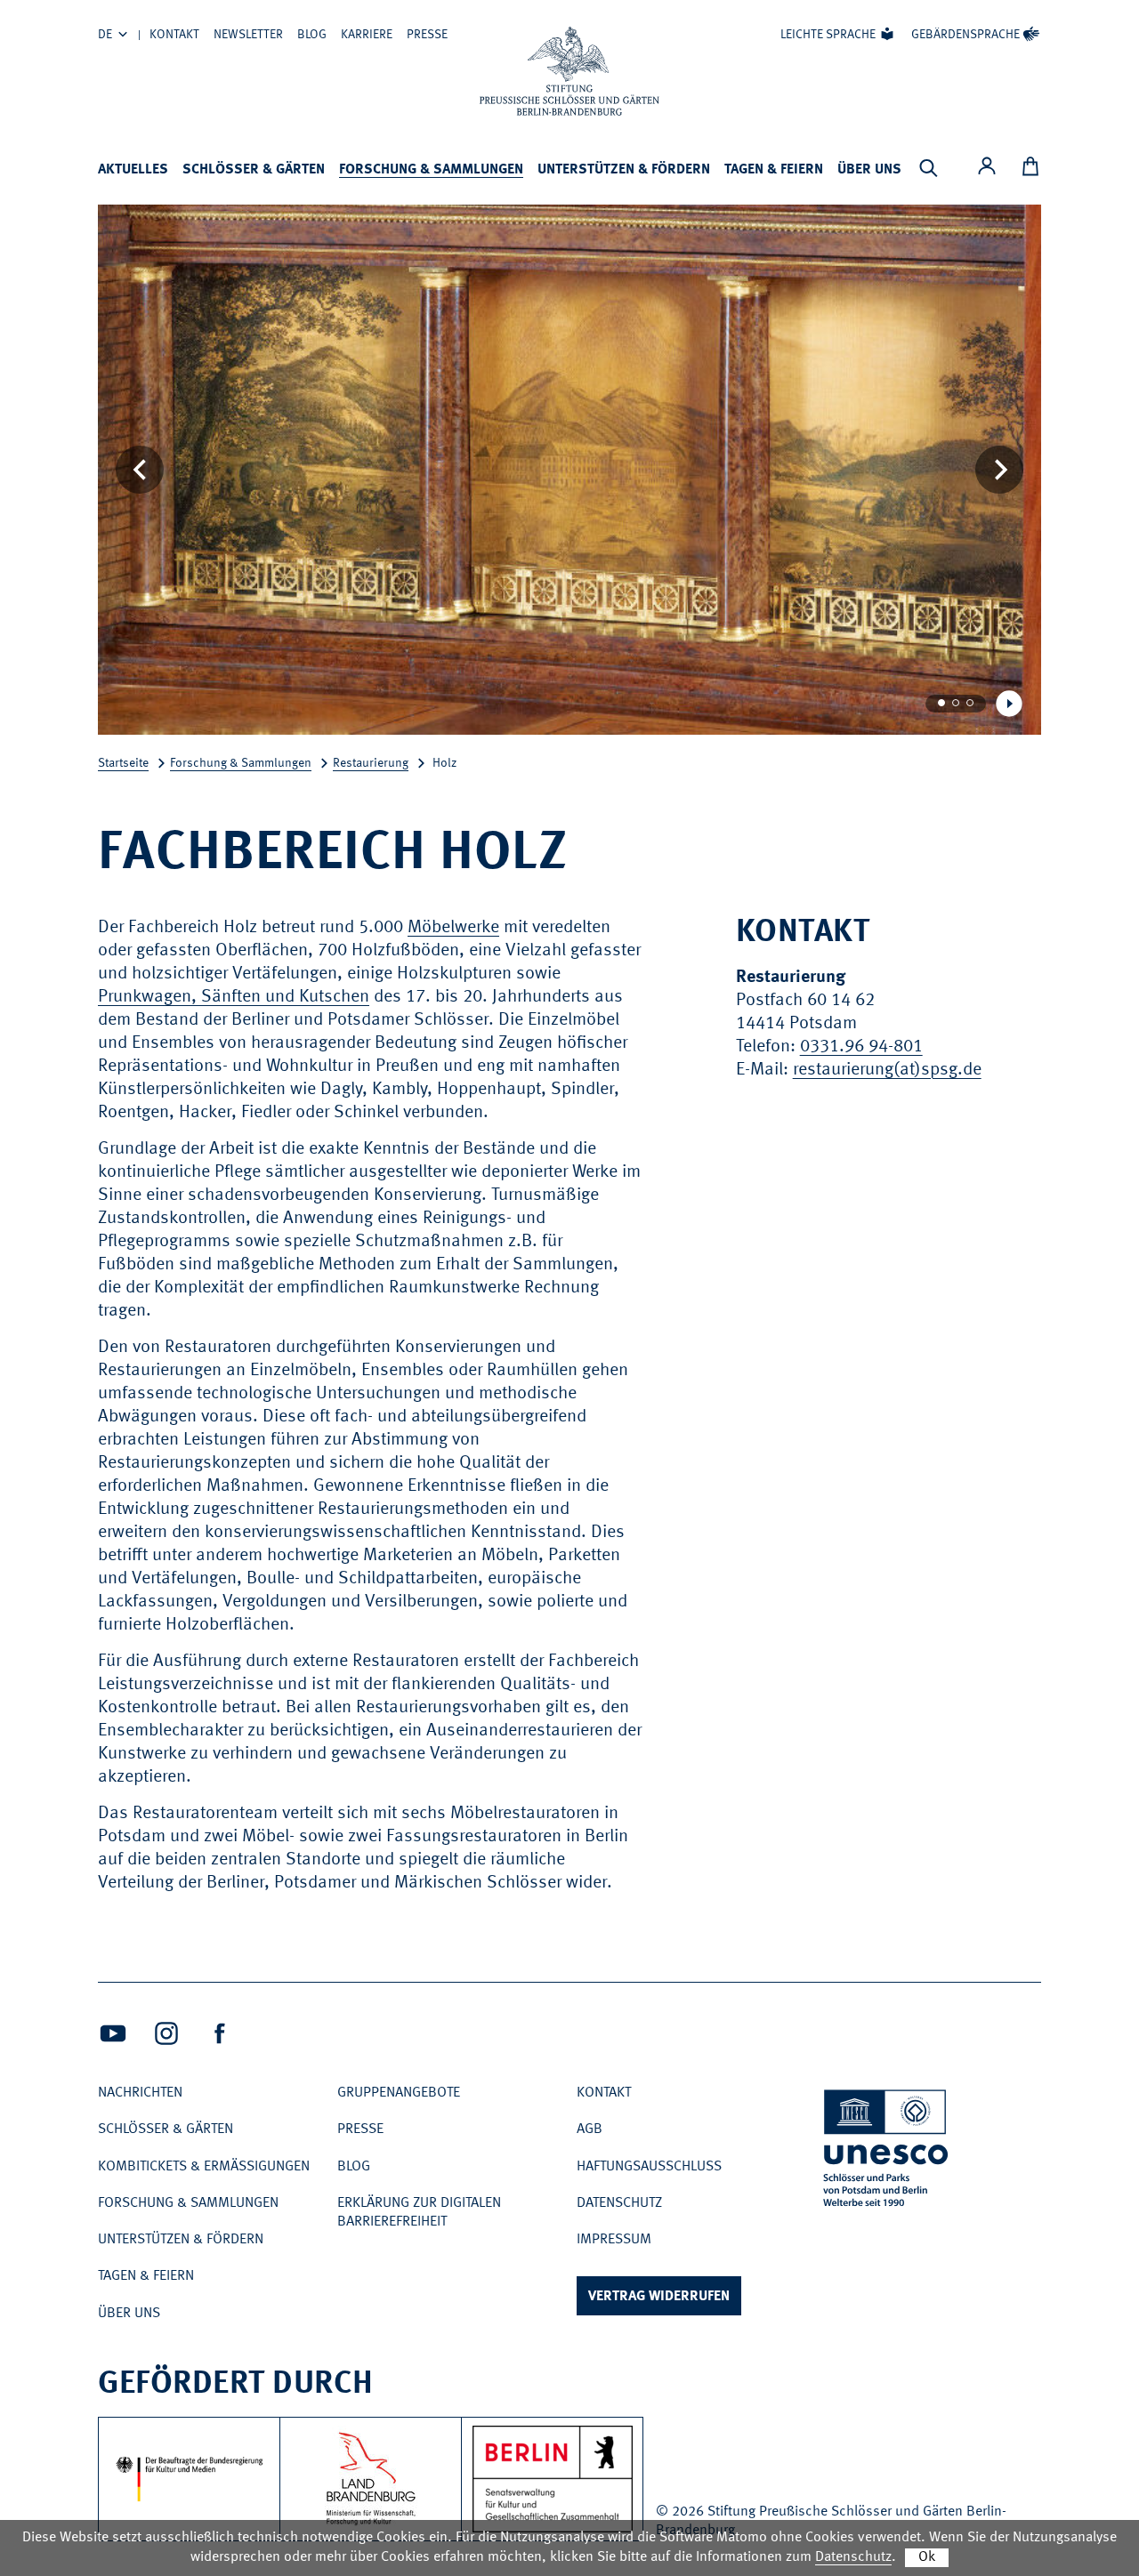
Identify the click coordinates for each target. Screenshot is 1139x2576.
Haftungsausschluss (649, 2167)
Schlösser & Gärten (254, 170)
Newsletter (248, 35)
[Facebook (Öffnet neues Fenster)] (220, 2033)
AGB (590, 2129)
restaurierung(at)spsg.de (887, 1070)
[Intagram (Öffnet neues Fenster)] (166, 2033)
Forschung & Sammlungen (431, 170)
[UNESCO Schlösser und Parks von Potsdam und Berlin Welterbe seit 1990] (887, 2151)
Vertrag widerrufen (659, 2297)
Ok (927, 2557)
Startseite (123, 763)
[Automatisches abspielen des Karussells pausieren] (1009, 704)
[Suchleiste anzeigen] (928, 168)
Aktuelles (133, 170)
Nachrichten (140, 2093)
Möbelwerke (453, 928)
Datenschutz (619, 2203)
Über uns (869, 170)
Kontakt (174, 35)
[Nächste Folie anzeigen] (999, 470)
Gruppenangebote (399, 2093)
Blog (312, 35)
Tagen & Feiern (774, 170)
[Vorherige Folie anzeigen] (140, 470)
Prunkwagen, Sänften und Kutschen (234, 997)
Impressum (614, 2240)
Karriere (367, 35)
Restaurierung (371, 763)
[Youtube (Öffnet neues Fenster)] (113, 2033)
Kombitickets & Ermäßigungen (204, 2167)
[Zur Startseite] (569, 71)
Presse (427, 35)
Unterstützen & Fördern (624, 170)
